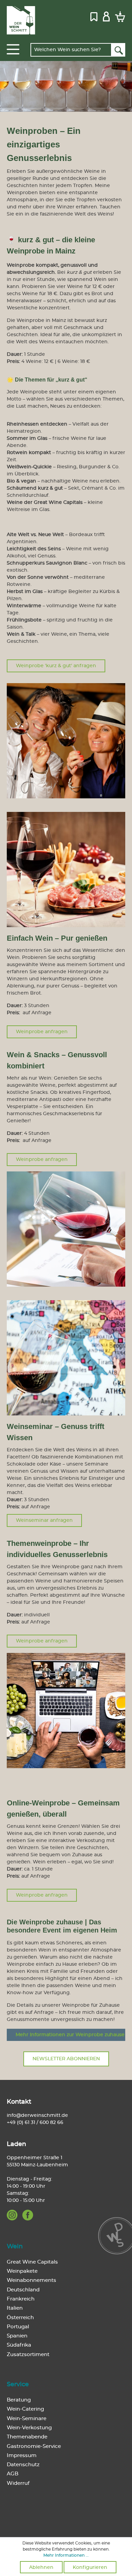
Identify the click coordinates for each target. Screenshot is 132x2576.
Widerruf (18, 2483)
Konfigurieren (90, 2568)
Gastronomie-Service (34, 2446)
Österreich (20, 2318)
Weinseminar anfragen (44, 1520)
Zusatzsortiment (28, 2355)
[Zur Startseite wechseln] (21, 20)
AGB (13, 2474)
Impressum (22, 2456)
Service (18, 2385)
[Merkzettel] (94, 16)
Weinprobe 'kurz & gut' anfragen (56, 666)
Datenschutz (23, 2465)
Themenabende (27, 2437)
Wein (15, 2247)
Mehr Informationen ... (66, 2555)
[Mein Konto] (106, 16)
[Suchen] (118, 50)
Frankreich (21, 2299)
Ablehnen (41, 2568)
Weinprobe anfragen (42, 1032)
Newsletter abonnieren (66, 2059)
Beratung (19, 2400)
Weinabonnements (31, 2280)
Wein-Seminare (27, 2419)
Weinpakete (22, 2271)
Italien (15, 2308)
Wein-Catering (25, 2409)
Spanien (17, 2336)
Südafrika (19, 2345)
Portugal (18, 2327)
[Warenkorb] (119, 16)
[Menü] (13, 49)
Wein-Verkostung (29, 2428)
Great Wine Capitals (32, 2262)
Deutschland (23, 2290)
